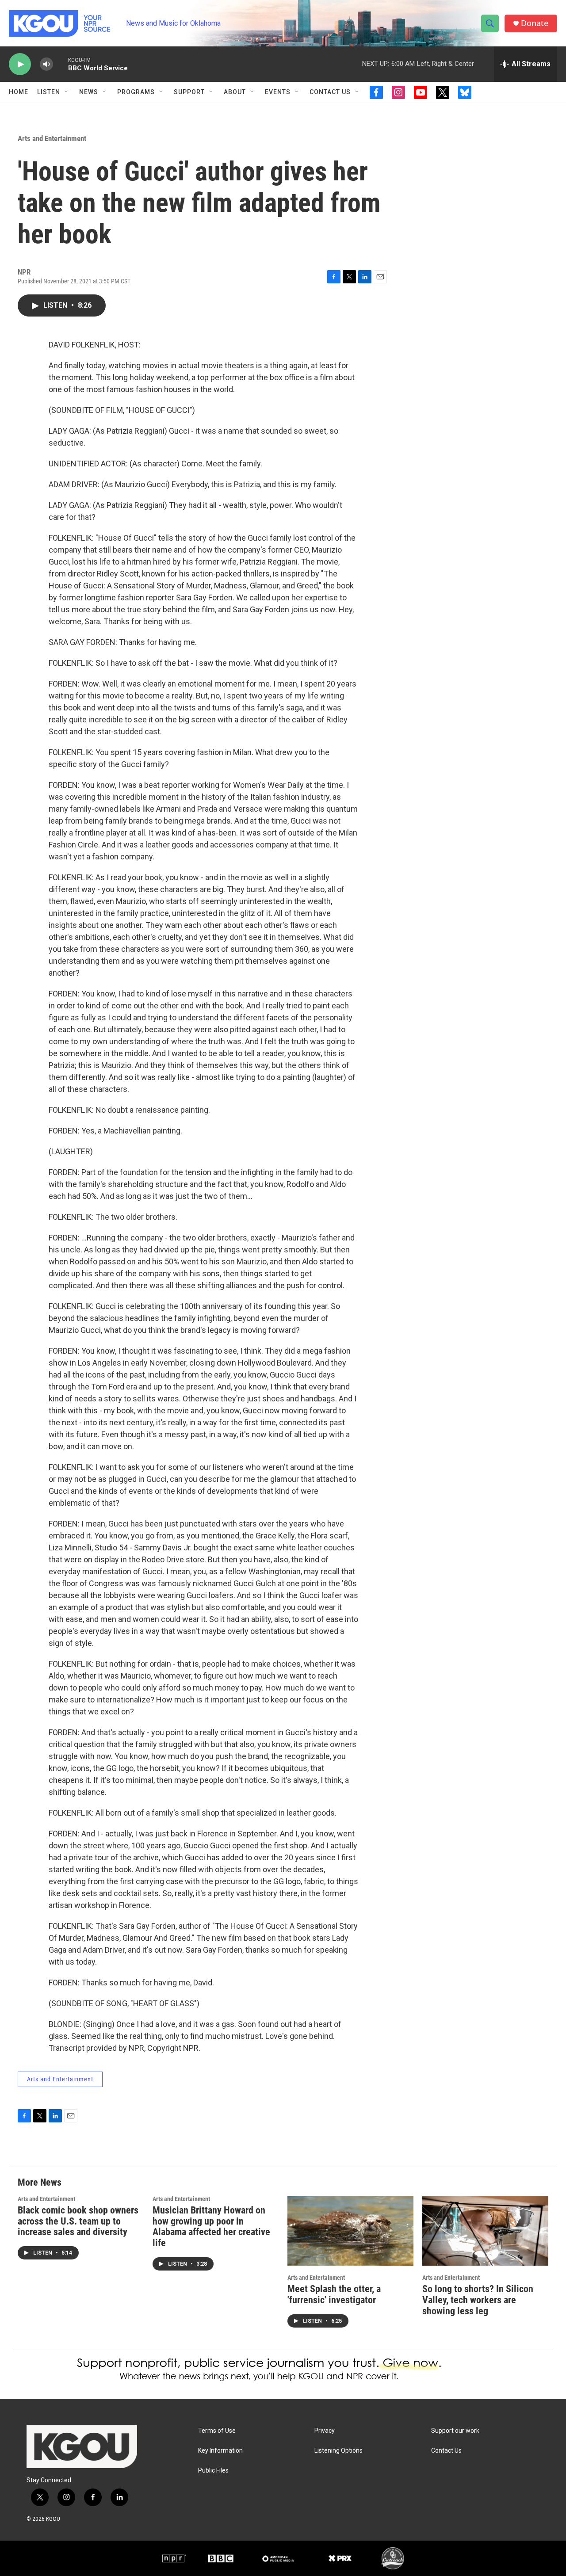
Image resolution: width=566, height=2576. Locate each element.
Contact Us (330, 92)
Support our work (455, 2431)
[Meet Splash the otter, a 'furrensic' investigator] (350, 2231)
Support (189, 92)
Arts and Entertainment (52, 138)
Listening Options (338, 2451)
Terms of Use (217, 2431)
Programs (136, 92)
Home (19, 92)
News (89, 92)
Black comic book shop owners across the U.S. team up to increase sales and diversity (78, 2221)
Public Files (213, 2471)
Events (278, 92)
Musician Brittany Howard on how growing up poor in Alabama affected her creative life (211, 2227)
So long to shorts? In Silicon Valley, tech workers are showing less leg (478, 2300)
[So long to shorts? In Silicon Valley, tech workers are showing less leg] (485, 2231)
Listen (49, 92)
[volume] (46, 64)
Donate (535, 23)
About (235, 92)
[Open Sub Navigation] (67, 92)
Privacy (325, 2431)
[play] (20, 64)
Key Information (220, 2451)
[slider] (61, 64)
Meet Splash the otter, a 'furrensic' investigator (334, 2294)
